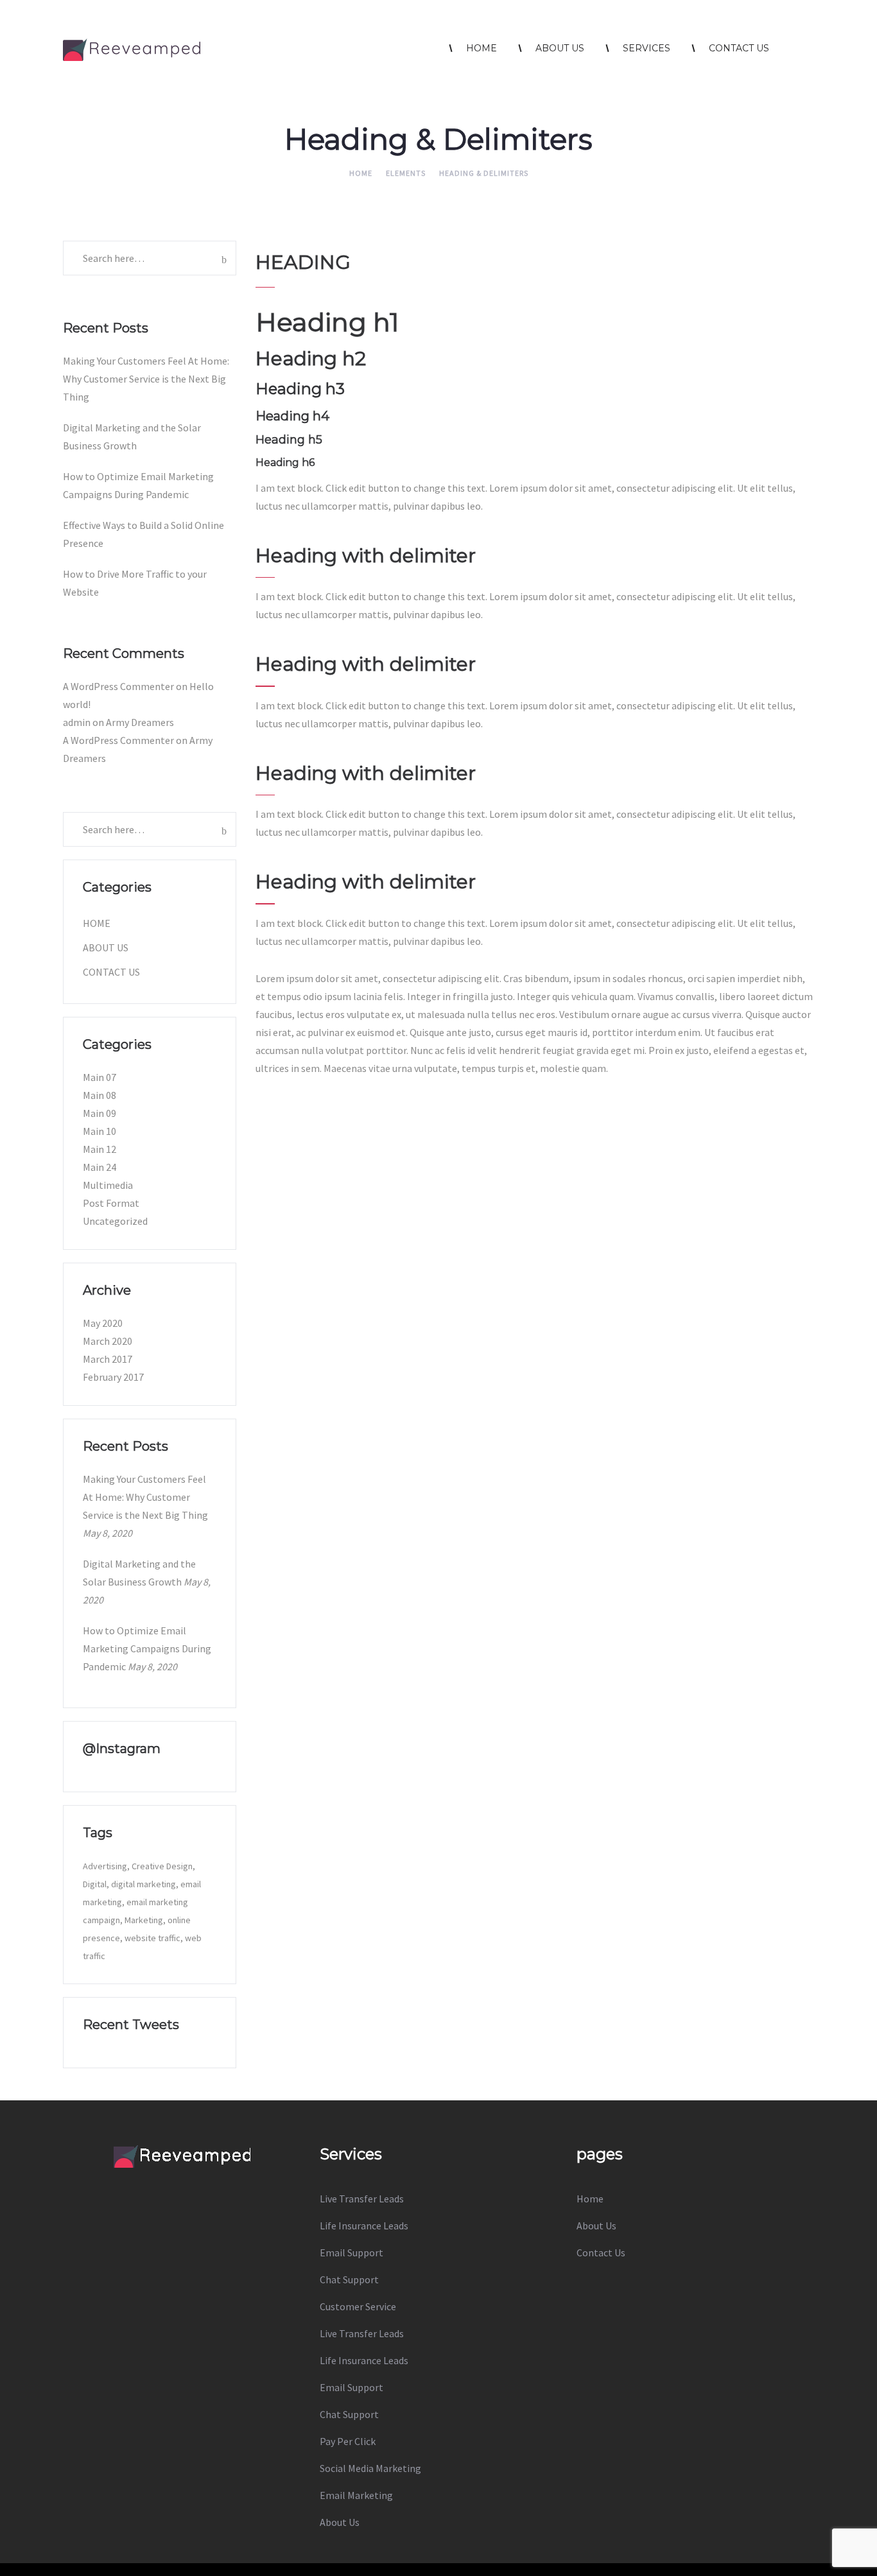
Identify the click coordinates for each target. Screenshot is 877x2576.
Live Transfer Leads (362, 2199)
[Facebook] (148, 2190)
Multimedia (108, 1185)
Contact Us (111, 972)
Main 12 (100, 1149)
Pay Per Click (348, 2441)
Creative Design (162, 1866)
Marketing (144, 1920)
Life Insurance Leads (364, 2226)
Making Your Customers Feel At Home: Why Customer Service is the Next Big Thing (146, 379)
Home (361, 173)
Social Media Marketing (370, 2468)
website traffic (152, 1938)
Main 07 (100, 1077)
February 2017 (113, 1377)
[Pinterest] (215, 2190)
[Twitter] (182, 2190)
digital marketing (143, 1884)
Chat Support (349, 2279)
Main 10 (100, 1131)
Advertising (105, 1866)
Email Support (352, 2252)
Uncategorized (115, 1221)
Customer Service (358, 2306)
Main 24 (100, 1167)
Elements (406, 173)
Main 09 (100, 1113)
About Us (106, 947)
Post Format (111, 1203)
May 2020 (103, 1323)
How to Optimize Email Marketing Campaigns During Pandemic (147, 1648)
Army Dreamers (140, 722)
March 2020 (108, 1341)
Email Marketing (356, 2495)
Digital (95, 1884)
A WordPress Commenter (118, 686)
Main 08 (100, 1095)
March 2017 (108, 1359)
